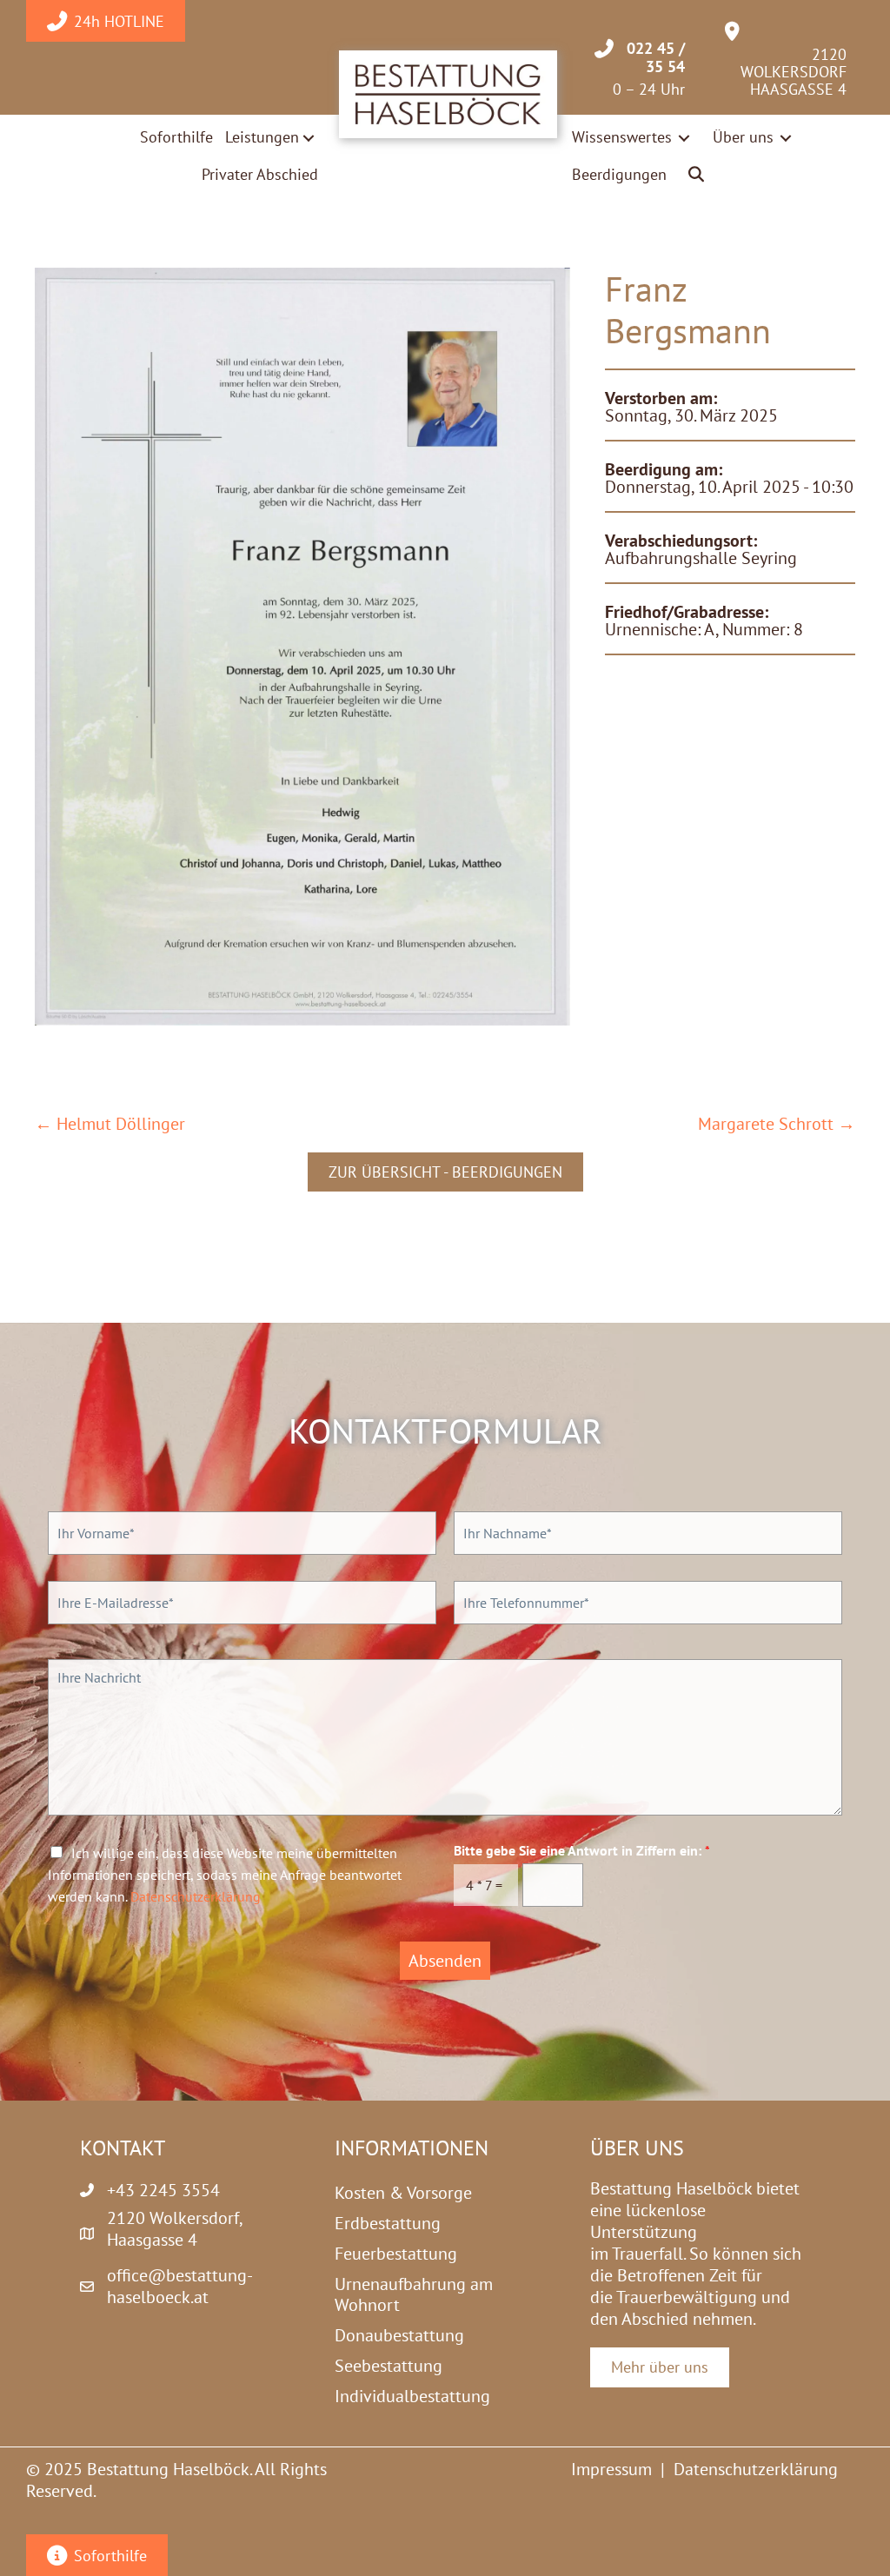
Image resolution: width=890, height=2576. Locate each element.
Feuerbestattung (396, 2254)
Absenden (445, 1961)
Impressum (611, 2469)
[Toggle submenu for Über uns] (786, 138)
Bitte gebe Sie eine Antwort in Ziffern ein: (582, 1850)
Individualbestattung (412, 2396)
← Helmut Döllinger (110, 1124)
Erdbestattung (388, 2223)
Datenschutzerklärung (196, 1896)
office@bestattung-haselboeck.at (180, 2286)
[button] (697, 175)
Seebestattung (389, 2366)
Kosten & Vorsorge (403, 2193)
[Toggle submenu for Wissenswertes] (684, 138)
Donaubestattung (399, 2335)
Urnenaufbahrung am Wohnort (414, 2294)
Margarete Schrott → (777, 1124)
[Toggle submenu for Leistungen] (309, 138)
